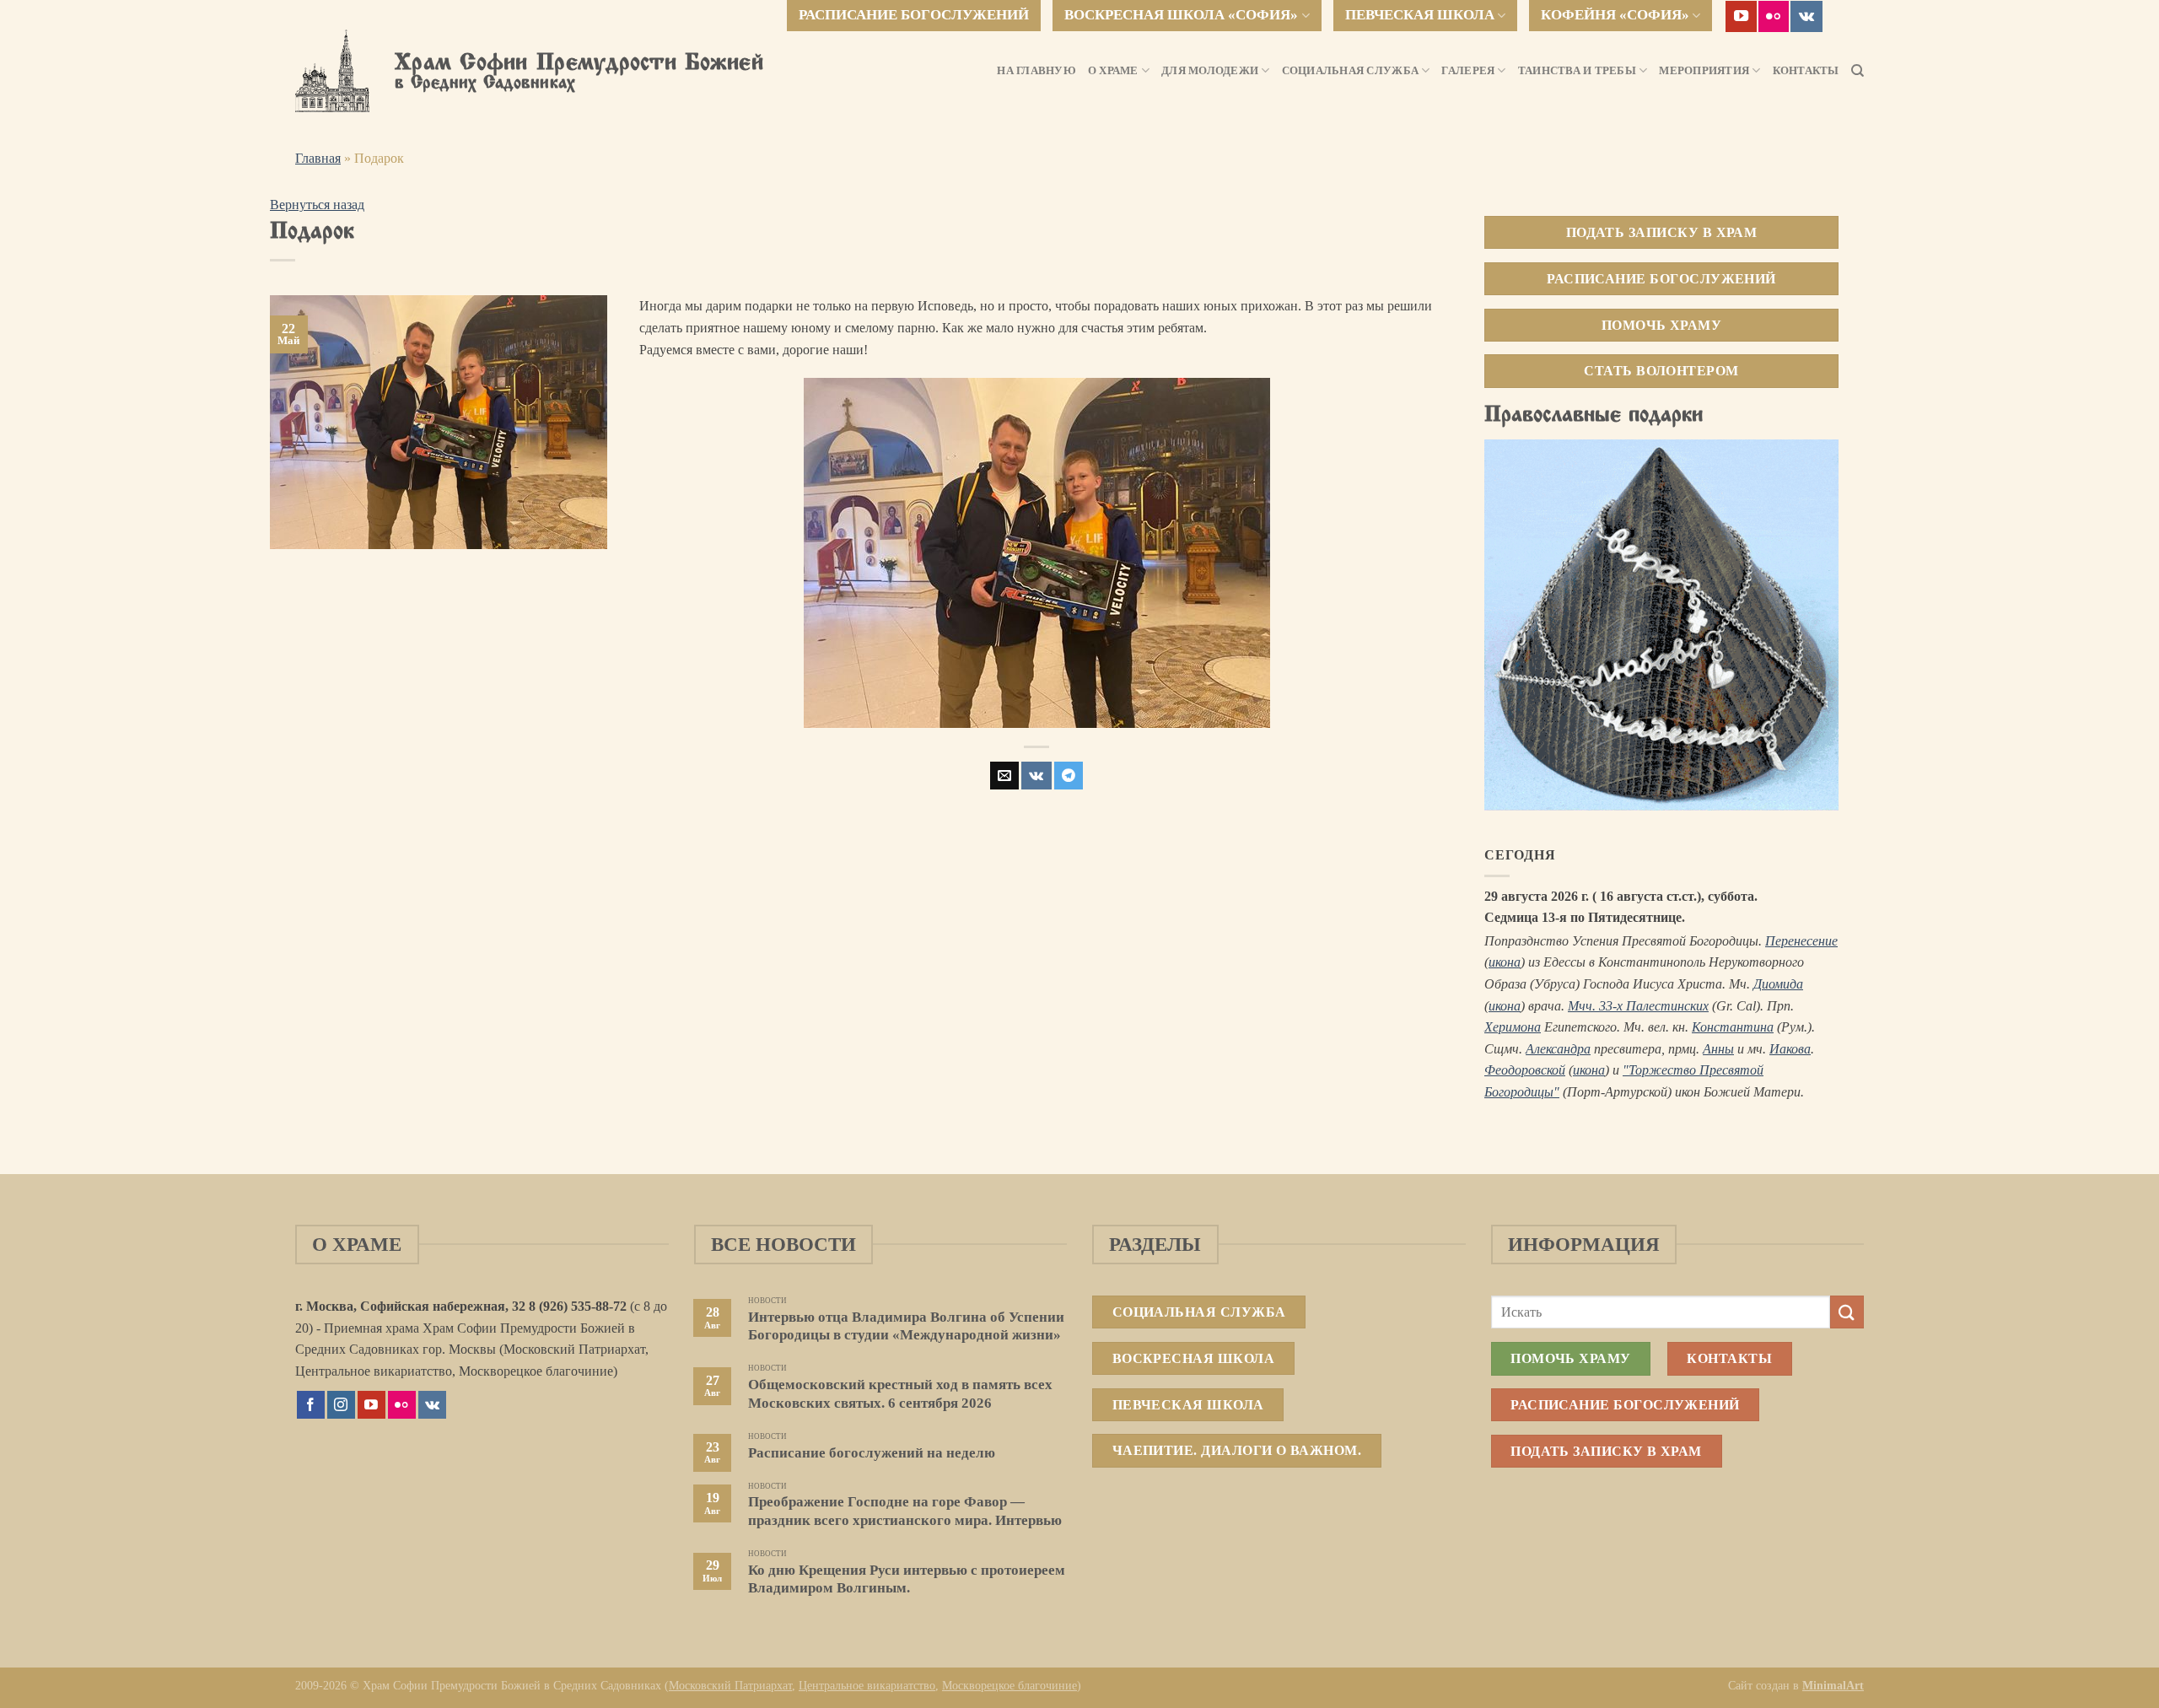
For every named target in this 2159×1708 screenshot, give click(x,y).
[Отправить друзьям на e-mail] (1004, 776)
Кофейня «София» (1615, 15)
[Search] (1857, 71)
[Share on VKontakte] (1036, 776)
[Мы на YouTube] (1741, 16)
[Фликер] (1774, 16)
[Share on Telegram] (1069, 776)
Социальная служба (1350, 71)
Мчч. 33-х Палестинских (1638, 1006)
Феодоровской (1525, 1070)
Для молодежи (1210, 71)
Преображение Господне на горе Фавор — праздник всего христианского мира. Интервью (905, 1511)
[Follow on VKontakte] (1806, 16)
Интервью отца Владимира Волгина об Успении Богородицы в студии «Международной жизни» (906, 1326)
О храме (1113, 71)
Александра (1558, 1049)
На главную (1036, 71)
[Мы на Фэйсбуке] (311, 1405)
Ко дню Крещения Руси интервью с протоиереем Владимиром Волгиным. (907, 1579)
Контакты (1806, 71)
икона (1505, 962)
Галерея (1468, 71)
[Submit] (1847, 1312)
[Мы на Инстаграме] (341, 1405)
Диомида (1778, 984)
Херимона (1513, 1027)
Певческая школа (1420, 15)
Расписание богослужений (914, 15)
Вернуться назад (317, 205)
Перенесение (1801, 941)
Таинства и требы (1577, 71)
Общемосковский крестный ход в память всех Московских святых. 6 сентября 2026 (900, 1394)
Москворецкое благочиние (1010, 1685)
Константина (1733, 1027)
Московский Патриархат (730, 1685)
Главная (318, 158)
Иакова (1790, 1049)
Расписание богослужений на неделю (872, 1453)
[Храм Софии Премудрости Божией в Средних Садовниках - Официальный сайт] (332, 71)
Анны (1718, 1049)
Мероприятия (1704, 71)
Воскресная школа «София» (1181, 15)
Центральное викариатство (867, 1685)
